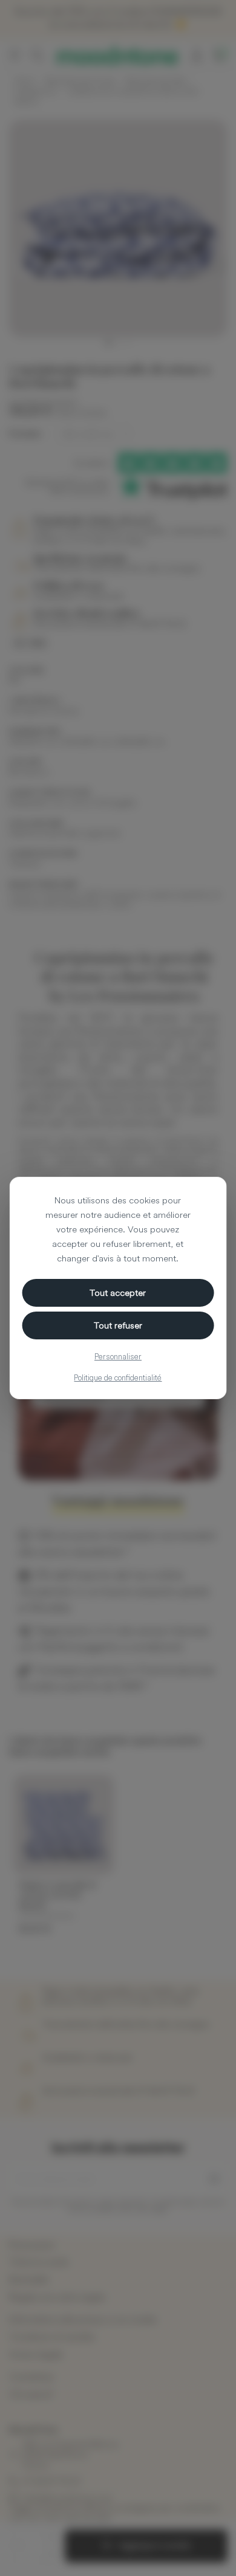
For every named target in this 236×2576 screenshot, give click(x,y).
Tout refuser (118, 1325)
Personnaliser (118, 1356)
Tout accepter (118, 1293)
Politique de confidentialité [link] (118, 1377)
